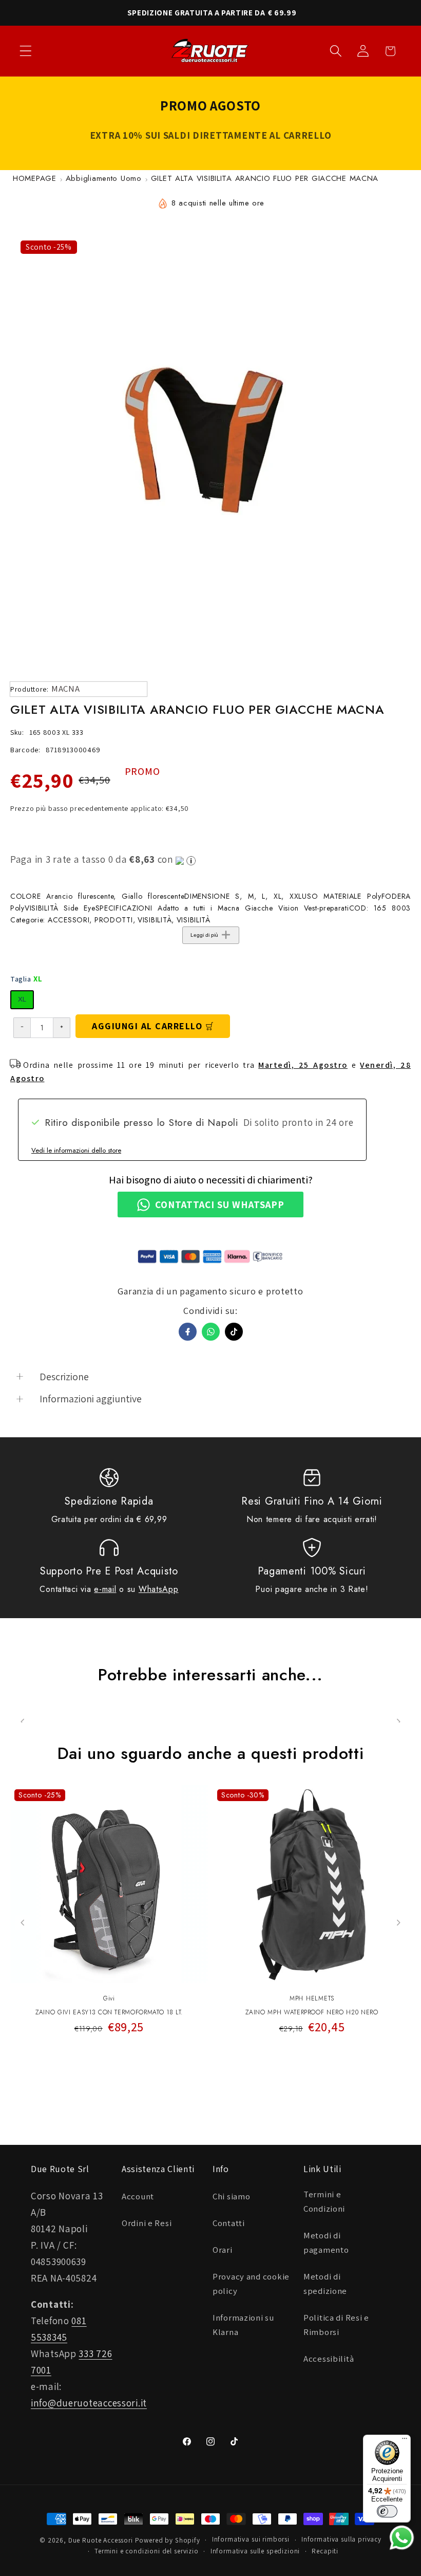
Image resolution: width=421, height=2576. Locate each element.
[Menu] (405, 2441)
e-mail (105, 1589)
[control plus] (62, 1028)
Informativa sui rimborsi (251, 2539)
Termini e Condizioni (324, 2201)
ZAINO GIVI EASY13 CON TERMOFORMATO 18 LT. (109, 2013)
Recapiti (325, 2551)
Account (138, 2196)
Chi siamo (231, 2196)
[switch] (387, 2511)
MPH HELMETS (312, 1998)
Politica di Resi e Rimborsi (336, 2325)
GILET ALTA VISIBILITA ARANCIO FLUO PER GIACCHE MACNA (265, 178)
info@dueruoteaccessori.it (89, 2403)
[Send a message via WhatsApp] (402, 2538)
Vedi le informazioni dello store (76, 1150)
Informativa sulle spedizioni (255, 2551)
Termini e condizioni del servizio (147, 2551)
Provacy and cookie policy (251, 2284)
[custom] (234, 1332)
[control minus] (22, 1028)
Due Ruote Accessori (101, 2540)
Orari (223, 2250)
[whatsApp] (211, 1332)
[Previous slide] (23, 1923)
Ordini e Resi (147, 2223)
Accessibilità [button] (329, 2359)
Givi (109, 1998)
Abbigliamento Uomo (104, 178)
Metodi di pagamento (326, 2243)
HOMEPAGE (35, 178)
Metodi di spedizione (325, 2284)
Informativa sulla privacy (341, 2539)
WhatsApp (159, 1589)
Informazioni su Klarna (243, 2325)
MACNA (66, 689)
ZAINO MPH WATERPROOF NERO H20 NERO (312, 2013)
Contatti (229, 2223)
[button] (26, 51)
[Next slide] (398, 1923)
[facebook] (188, 1332)
